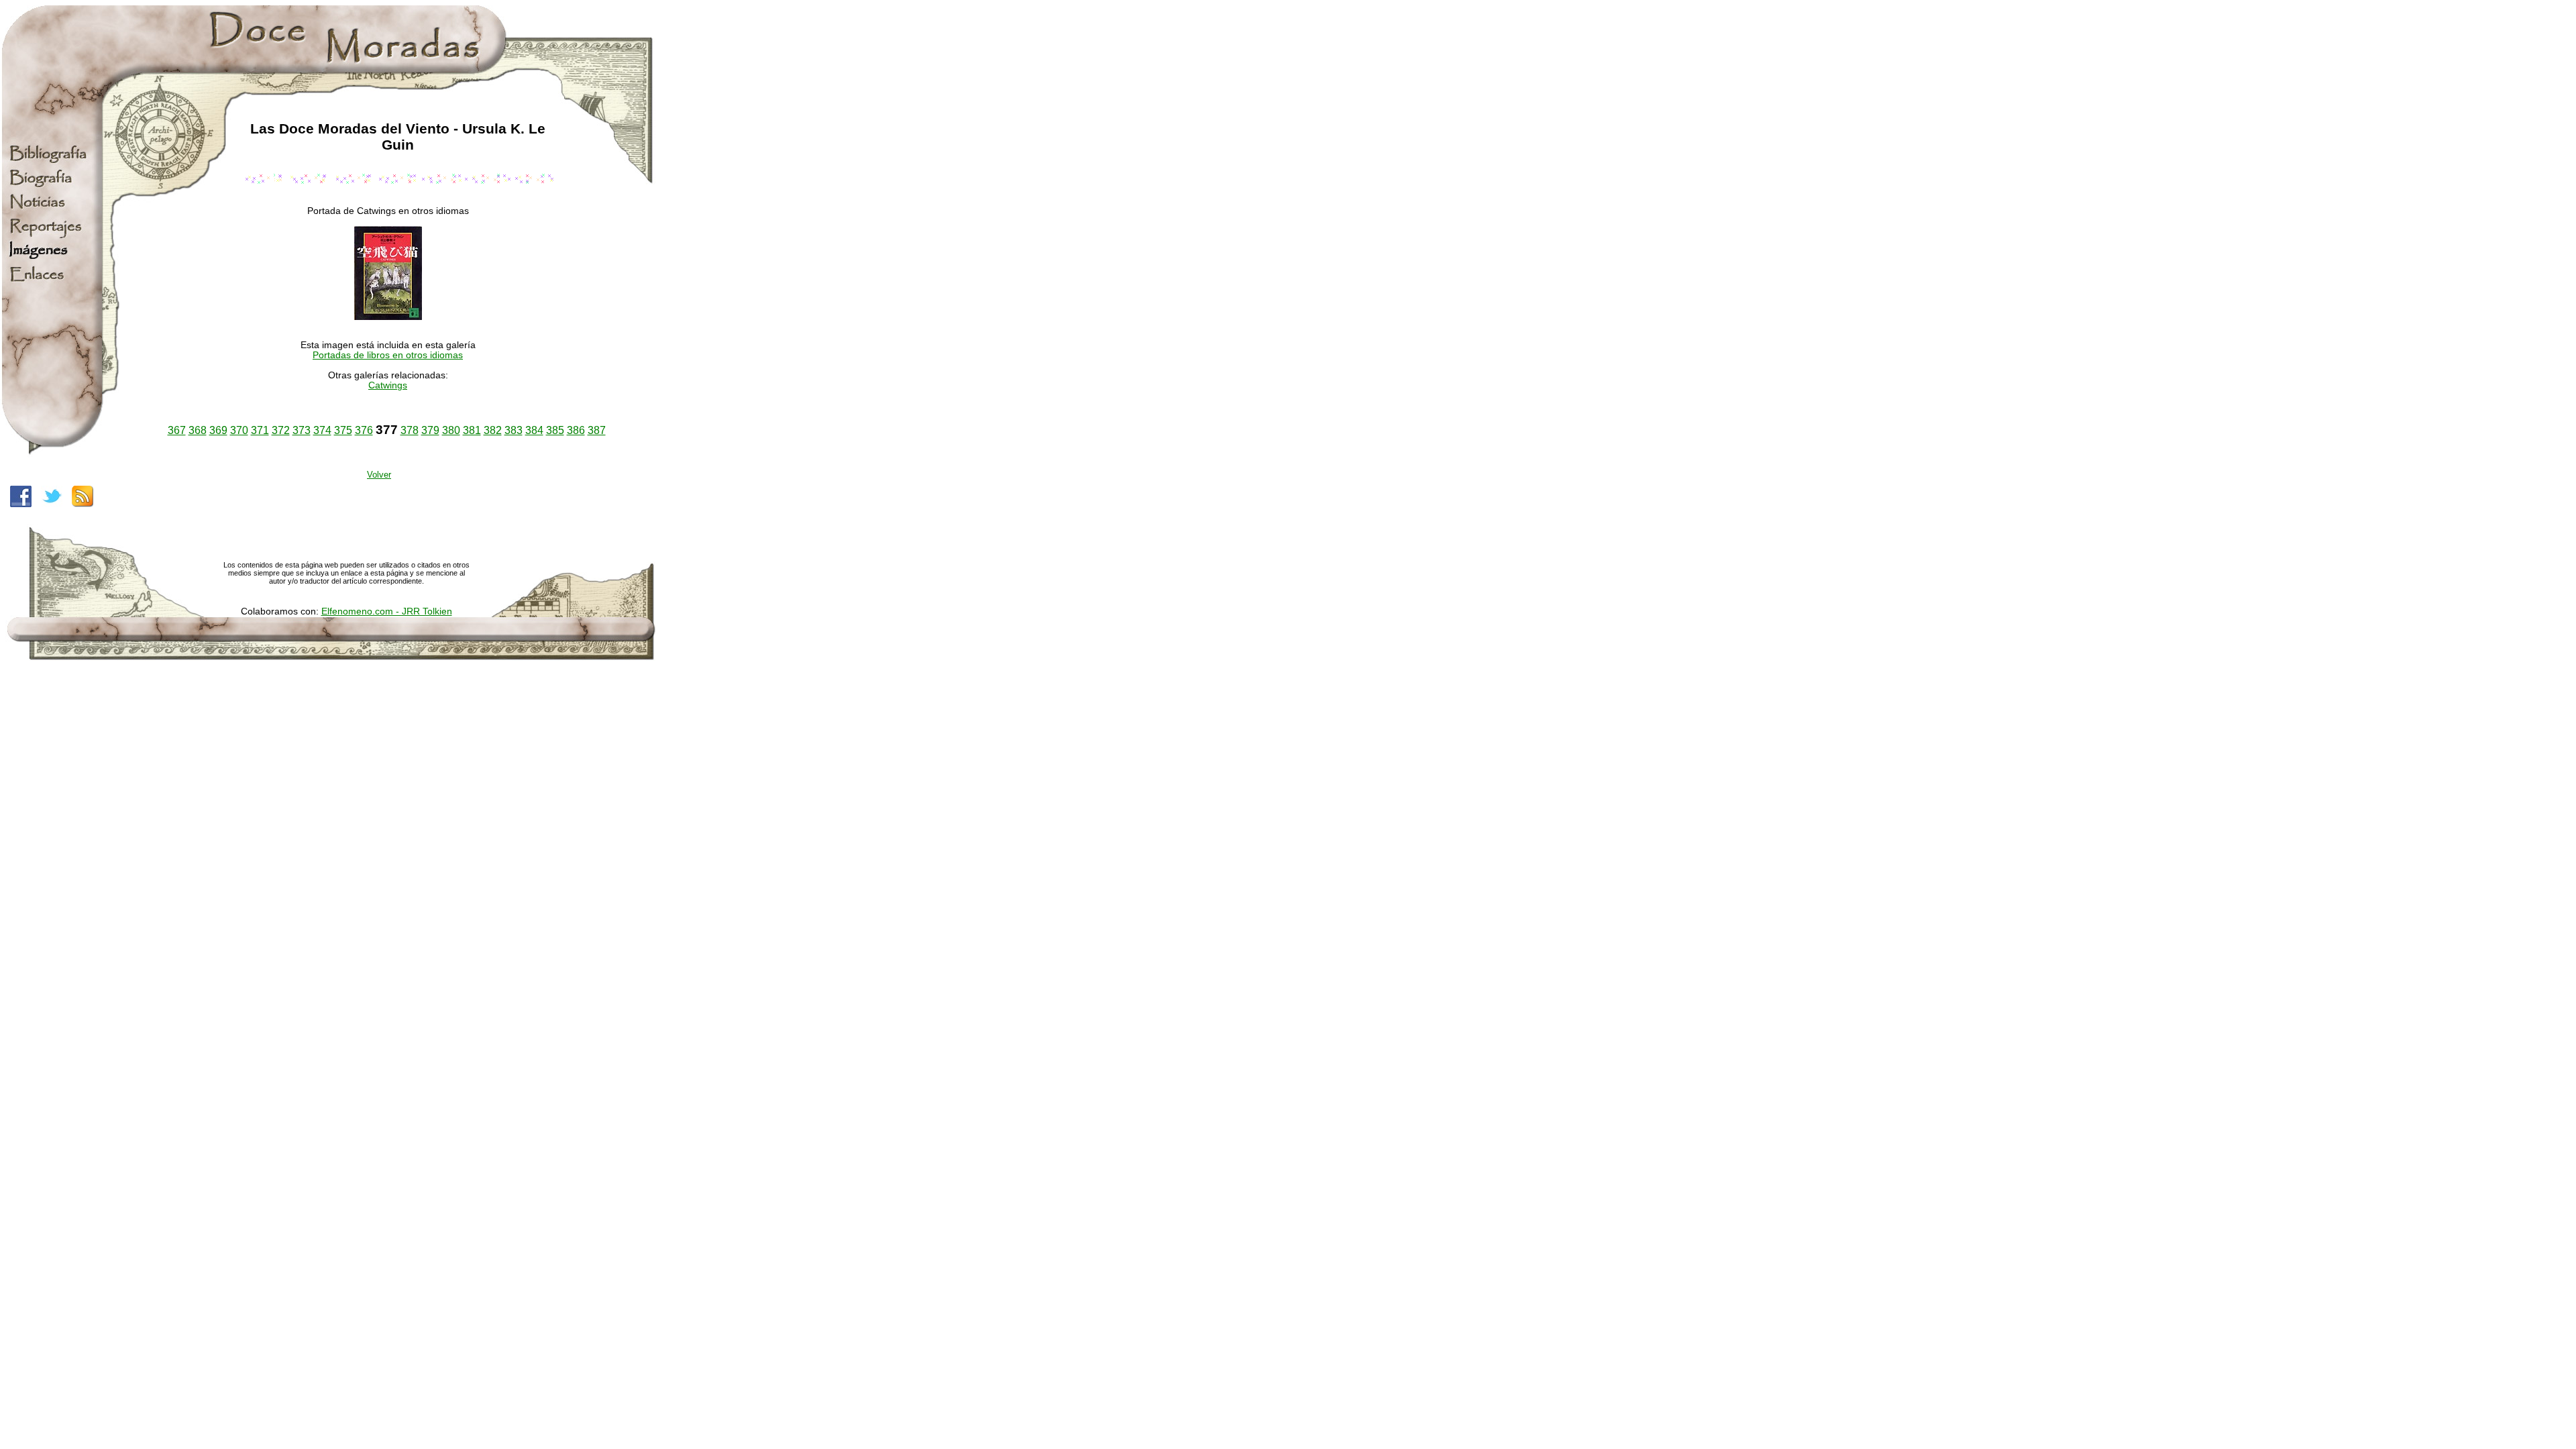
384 (534, 430)
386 (576, 430)
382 (493, 430)
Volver (379, 475)
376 (364, 430)
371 (260, 430)
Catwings (388, 385)
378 (410, 430)
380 (451, 430)
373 (302, 430)
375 (343, 430)
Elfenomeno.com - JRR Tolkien (387, 611)
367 (177, 430)
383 (514, 430)
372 (281, 430)
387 (597, 430)
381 (472, 430)
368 (198, 430)
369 (218, 430)
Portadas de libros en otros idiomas (388, 355)
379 (430, 430)
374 (322, 430)
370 (239, 430)
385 (555, 430)
